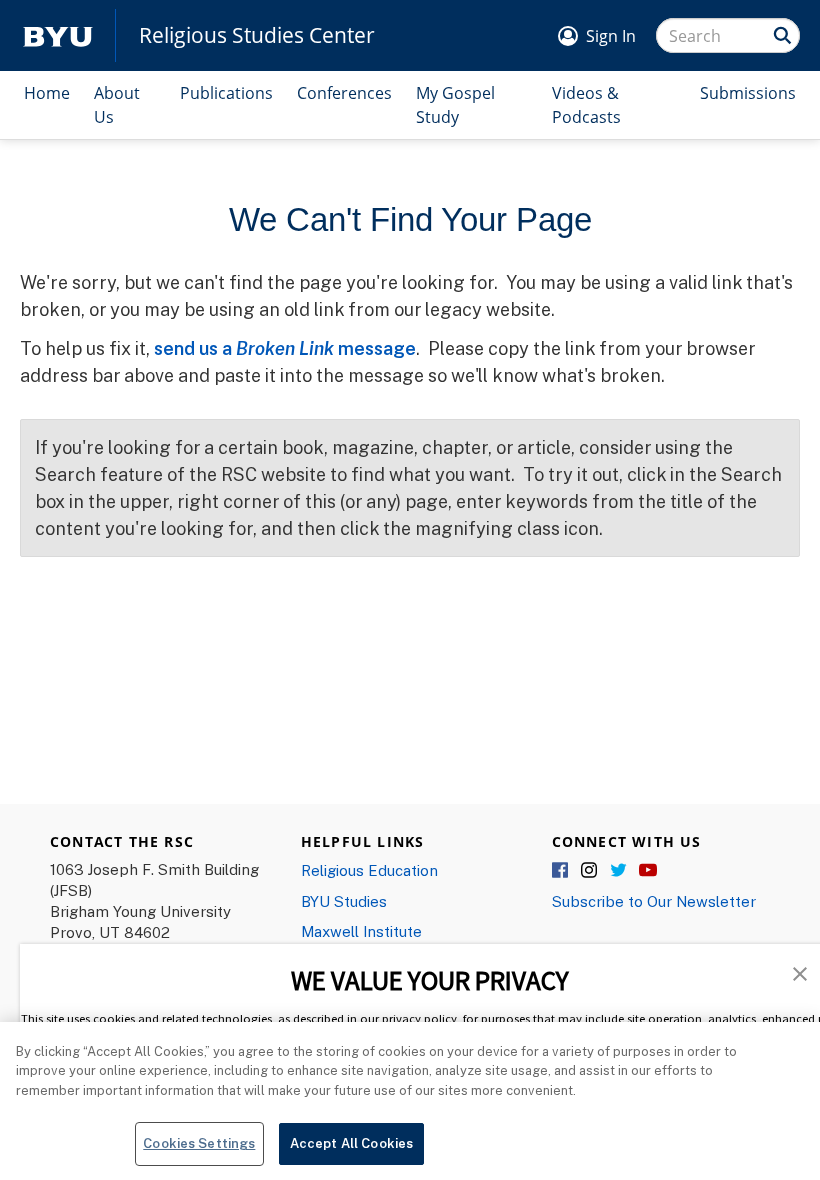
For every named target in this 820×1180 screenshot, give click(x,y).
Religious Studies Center (257, 35)
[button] (800, 972)
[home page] (58, 35)
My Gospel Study (455, 105)
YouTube (648, 871)
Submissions (748, 93)
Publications (226, 93)
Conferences (344, 93)
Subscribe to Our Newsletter (654, 901)
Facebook (561, 871)
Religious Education (369, 870)
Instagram (590, 871)
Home (47, 93)
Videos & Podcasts (586, 105)
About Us (117, 105)
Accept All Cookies (351, 1143)
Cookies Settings (199, 1143)
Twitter (619, 871)
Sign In (611, 36)
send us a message (285, 348)
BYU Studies (344, 901)
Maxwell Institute (361, 931)
